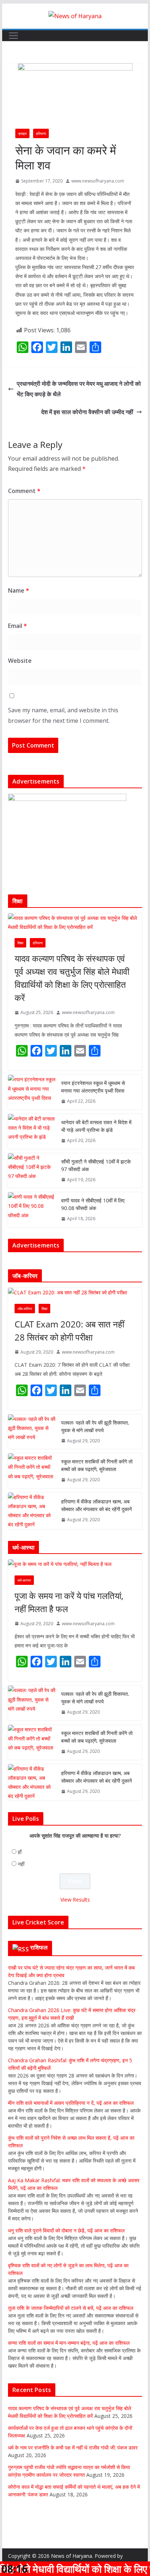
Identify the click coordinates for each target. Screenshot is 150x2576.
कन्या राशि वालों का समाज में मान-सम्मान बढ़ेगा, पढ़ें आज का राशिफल (69, 2343)
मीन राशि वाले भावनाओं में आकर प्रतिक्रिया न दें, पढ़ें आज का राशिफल (71, 2103)
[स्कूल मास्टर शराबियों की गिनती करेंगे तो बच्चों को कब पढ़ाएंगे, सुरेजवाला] (32, 1471)
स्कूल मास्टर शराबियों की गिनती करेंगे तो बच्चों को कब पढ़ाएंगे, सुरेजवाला (97, 1465)
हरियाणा (41, 133)
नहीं (21, 1864)
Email (17, 626)
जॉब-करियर (25, 1309)
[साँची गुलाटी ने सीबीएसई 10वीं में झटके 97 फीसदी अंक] (32, 1171)
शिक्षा (20, 943)
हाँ (20, 1852)
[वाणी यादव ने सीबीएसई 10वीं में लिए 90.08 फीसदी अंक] (32, 1210)
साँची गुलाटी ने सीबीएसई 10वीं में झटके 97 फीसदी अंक (96, 1165)
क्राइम (22, 133)
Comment (24, 491)
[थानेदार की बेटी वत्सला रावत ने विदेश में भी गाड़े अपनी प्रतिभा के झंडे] (32, 1131)
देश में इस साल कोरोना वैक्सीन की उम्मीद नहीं (87, 412)
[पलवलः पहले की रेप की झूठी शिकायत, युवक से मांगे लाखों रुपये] (32, 1432)
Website (20, 661)
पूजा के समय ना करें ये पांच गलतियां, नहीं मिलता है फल (69, 1602)
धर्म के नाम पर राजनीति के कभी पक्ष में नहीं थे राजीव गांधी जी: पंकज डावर (73, 2447)
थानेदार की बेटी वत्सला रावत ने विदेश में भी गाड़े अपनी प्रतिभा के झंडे (96, 1126)
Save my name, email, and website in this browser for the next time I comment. (63, 715)
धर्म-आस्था (24, 1580)
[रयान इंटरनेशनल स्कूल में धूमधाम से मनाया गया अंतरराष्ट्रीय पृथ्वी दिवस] (32, 1092)
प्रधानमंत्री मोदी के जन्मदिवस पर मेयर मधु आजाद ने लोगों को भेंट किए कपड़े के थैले (79, 389)
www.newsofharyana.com (98, 181)
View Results (75, 1900)
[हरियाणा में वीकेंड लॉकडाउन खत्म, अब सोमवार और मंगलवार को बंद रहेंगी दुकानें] (32, 1511)
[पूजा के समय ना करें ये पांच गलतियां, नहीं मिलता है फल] (75, 1564)
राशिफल (39, 1947)
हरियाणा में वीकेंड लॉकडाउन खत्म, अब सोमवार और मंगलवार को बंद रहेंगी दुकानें (96, 1505)
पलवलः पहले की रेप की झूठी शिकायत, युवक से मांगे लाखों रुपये (95, 1426)
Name (19, 590)
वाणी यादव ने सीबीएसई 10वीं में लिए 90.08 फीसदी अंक (93, 1204)
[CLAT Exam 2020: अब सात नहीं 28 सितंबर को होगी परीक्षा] (75, 1292)
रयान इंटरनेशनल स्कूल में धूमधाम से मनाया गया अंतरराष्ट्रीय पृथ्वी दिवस (93, 1087)
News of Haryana (72, 2556)
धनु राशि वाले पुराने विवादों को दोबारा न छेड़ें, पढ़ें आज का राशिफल (66, 2230)
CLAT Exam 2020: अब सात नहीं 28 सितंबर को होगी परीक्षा (69, 1331)
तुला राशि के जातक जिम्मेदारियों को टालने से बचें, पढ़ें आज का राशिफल (71, 2308)
